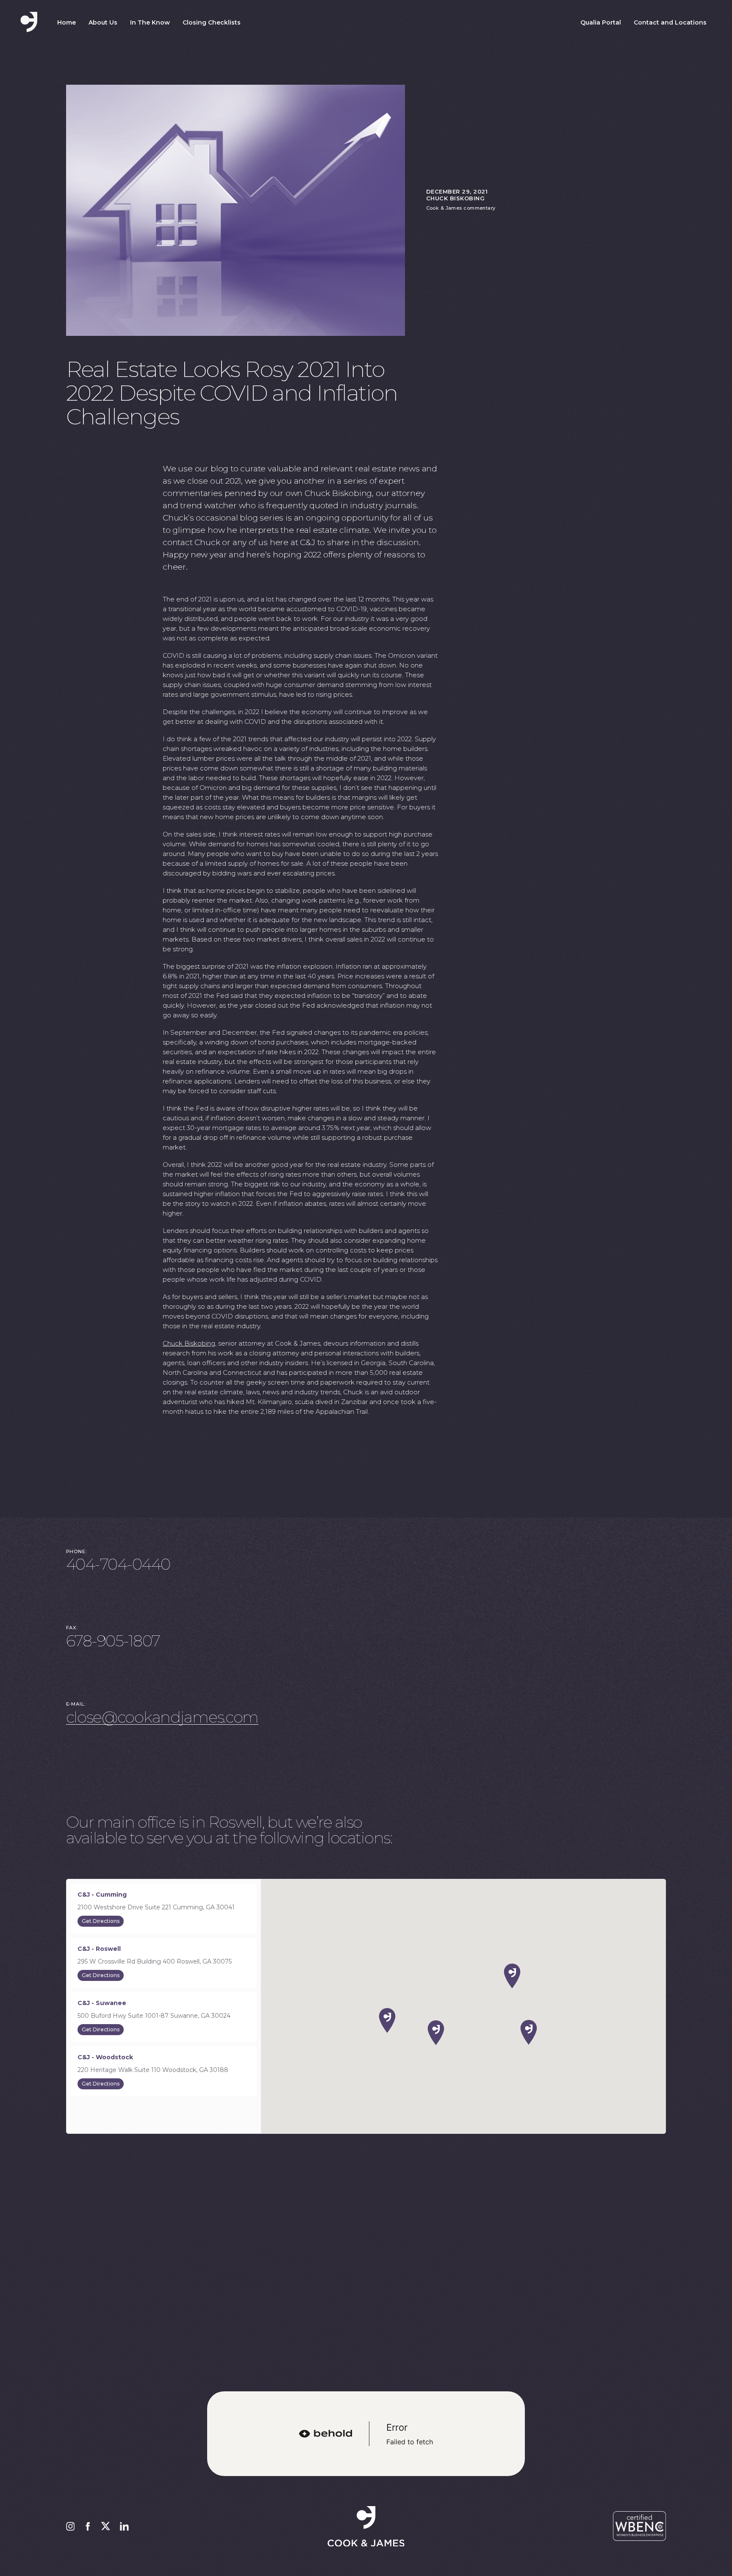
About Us (103, 22)
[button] (512, 1976)
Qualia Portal (601, 22)
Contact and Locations (670, 22)
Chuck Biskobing (189, 1343)
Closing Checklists (212, 22)
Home (67, 22)
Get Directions (101, 1921)
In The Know (150, 22)
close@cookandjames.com (162, 1717)
